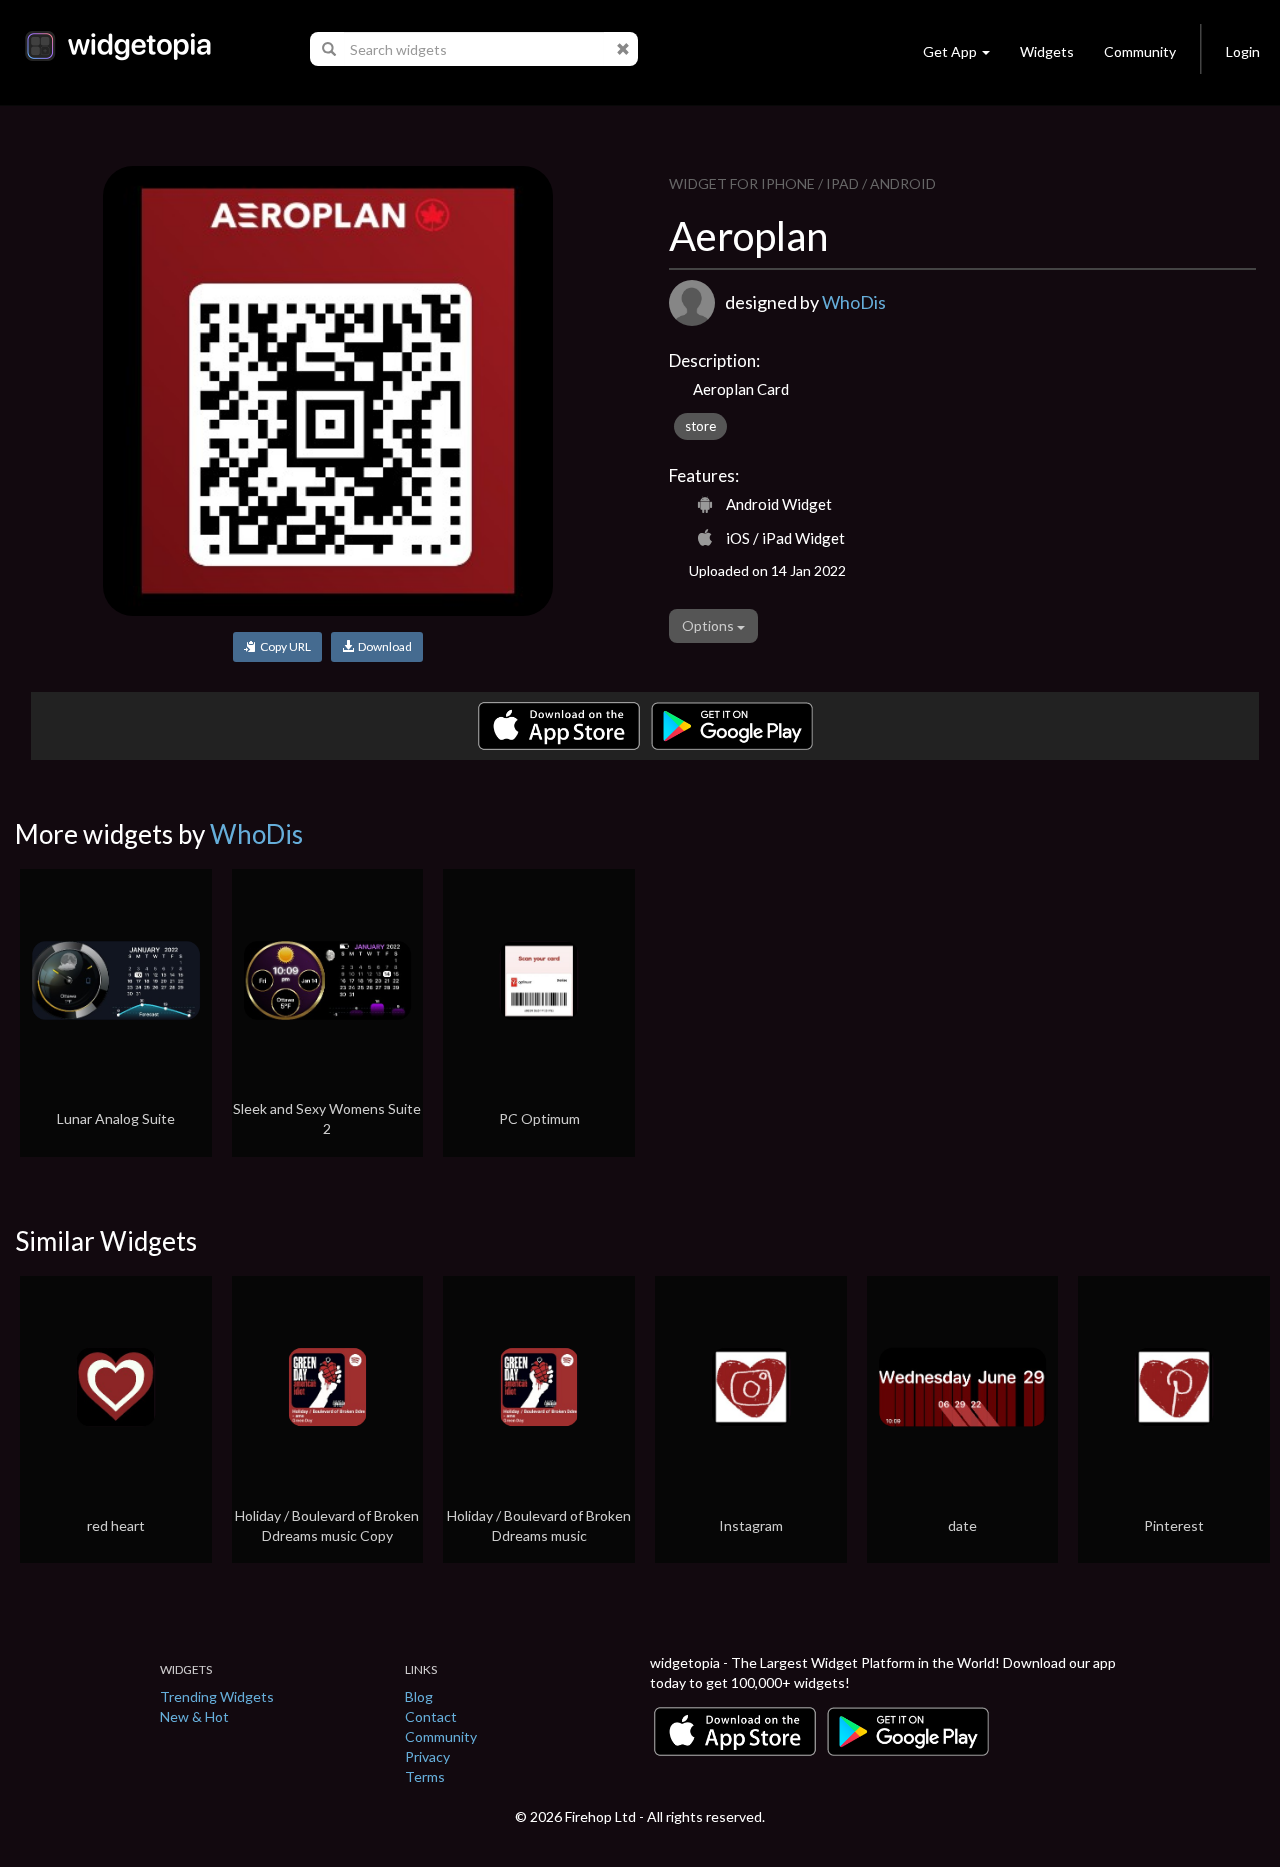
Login (1243, 51)
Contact (431, 1716)
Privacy (427, 1756)
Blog (419, 1696)
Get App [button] (950, 51)
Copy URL (283, 646)
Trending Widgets (217, 1696)
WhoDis (854, 302)
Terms (425, 1776)
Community (1140, 51)
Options (709, 625)
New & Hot (194, 1716)
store (700, 426)
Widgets (1047, 51)
